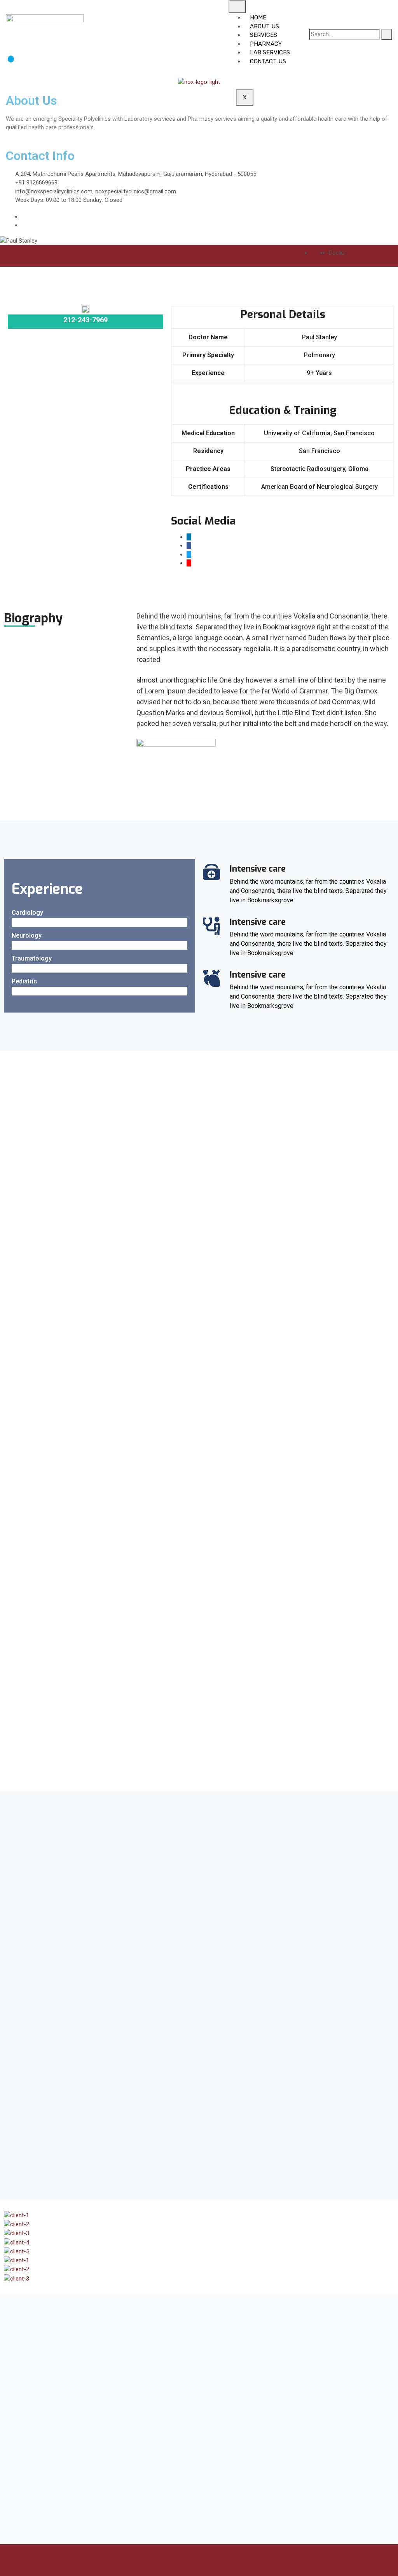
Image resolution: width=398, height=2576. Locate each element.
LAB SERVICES (270, 52)
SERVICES (264, 35)
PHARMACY (266, 44)
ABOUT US (264, 26)
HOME (258, 17)
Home (319, 253)
